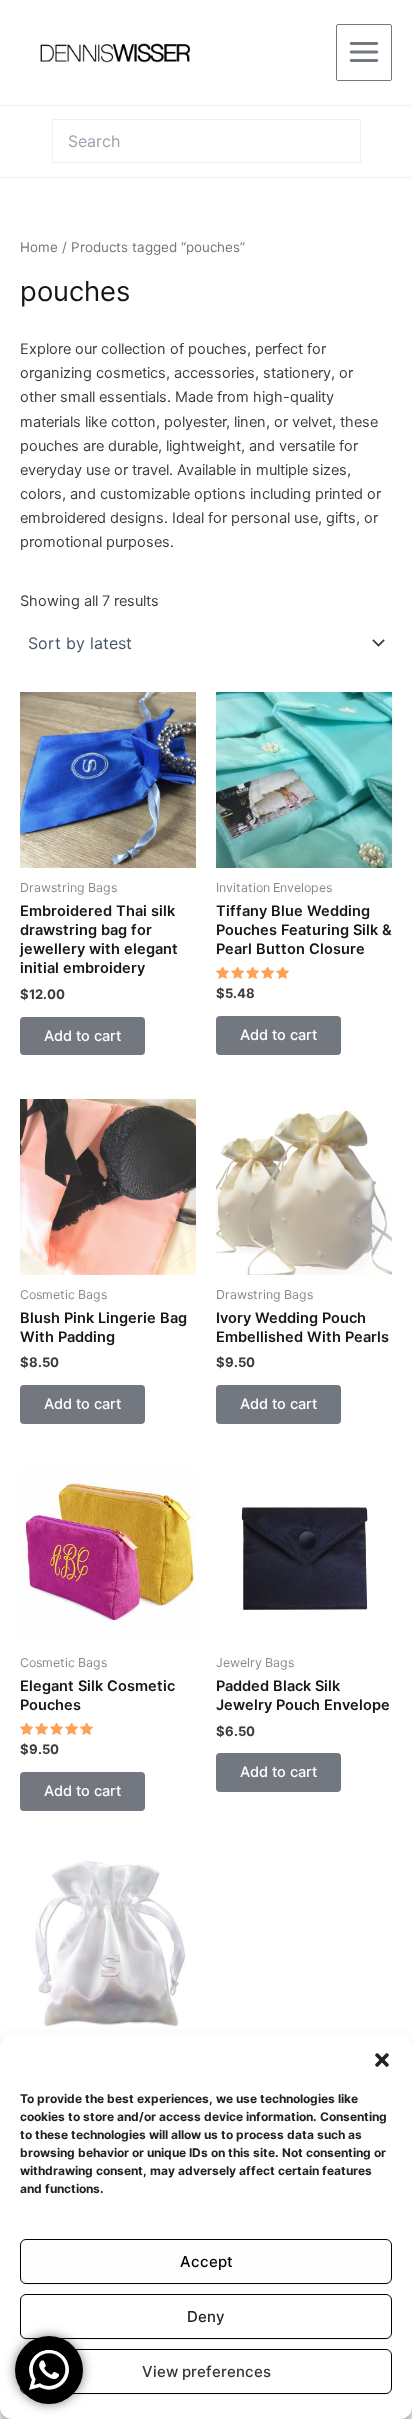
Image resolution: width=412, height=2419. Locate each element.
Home (39, 247)
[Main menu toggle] (364, 52)
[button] (382, 2060)
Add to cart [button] (82, 1036)
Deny (206, 2316)
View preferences (206, 2371)
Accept (206, 2261)
